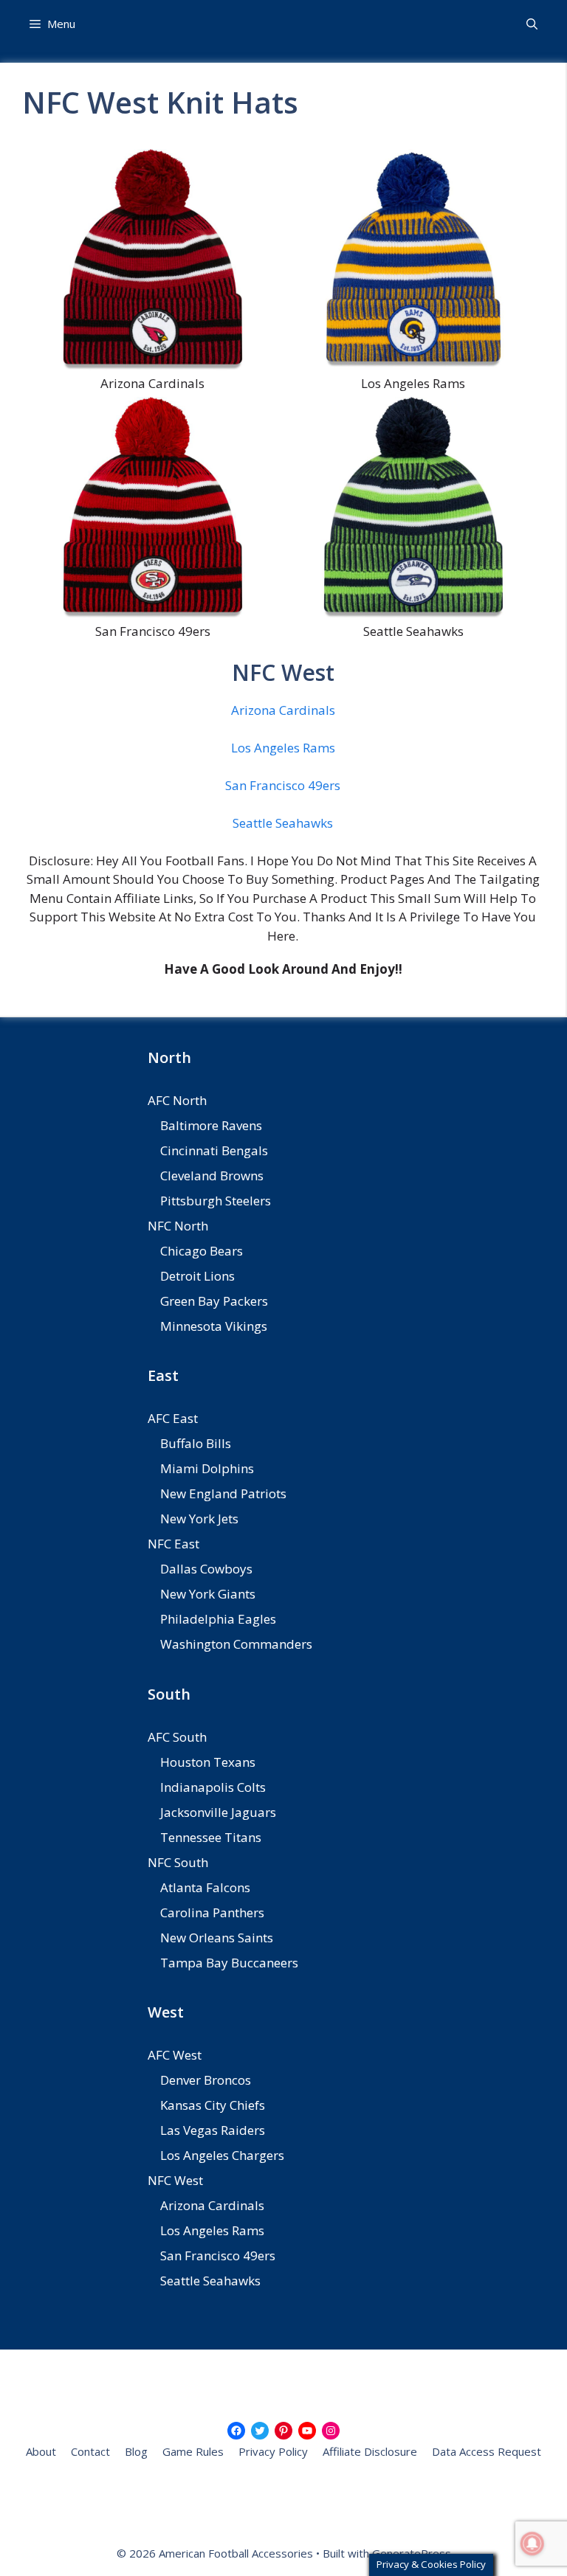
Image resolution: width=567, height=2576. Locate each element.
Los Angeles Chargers (222, 2155)
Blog (136, 2451)
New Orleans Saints (217, 1938)
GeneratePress (412, 2553)
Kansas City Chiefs (213, 2105)
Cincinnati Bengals (214, 1150)
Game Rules (193, 2451)
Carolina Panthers (212, 1912)
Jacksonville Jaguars (218, 1812)
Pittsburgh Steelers (216, 1201)
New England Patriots (223, 1493)
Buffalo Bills (196, 1443)
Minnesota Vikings (214, 1326)
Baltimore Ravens (211, 1125)
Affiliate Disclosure (370, 2451)
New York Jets (199, 1519)
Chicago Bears (202, 1251)
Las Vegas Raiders (213, 2130)
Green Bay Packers (214, 1301)
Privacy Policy (273, 2451)
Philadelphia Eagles (218, 1619)
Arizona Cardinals (283, 710)
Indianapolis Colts (213, 1787)
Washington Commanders (236, 1644)
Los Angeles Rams (283, 748)
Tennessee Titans (211, 1837)
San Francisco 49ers (283, 785)
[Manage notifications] (532, 2544)
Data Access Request (487, 2451)
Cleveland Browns (212, 1176)
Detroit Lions (197, 1276)
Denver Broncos (206, 2080)
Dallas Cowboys (206, 1569)
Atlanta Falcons (205, 1887)
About (41, 2451)
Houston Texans (208, 1762)
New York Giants (208, 1594)
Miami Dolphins (207, 1468)
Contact (90, 2451)
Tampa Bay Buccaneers (229, 1963)
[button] (532, 24)
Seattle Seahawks (283, 823)
